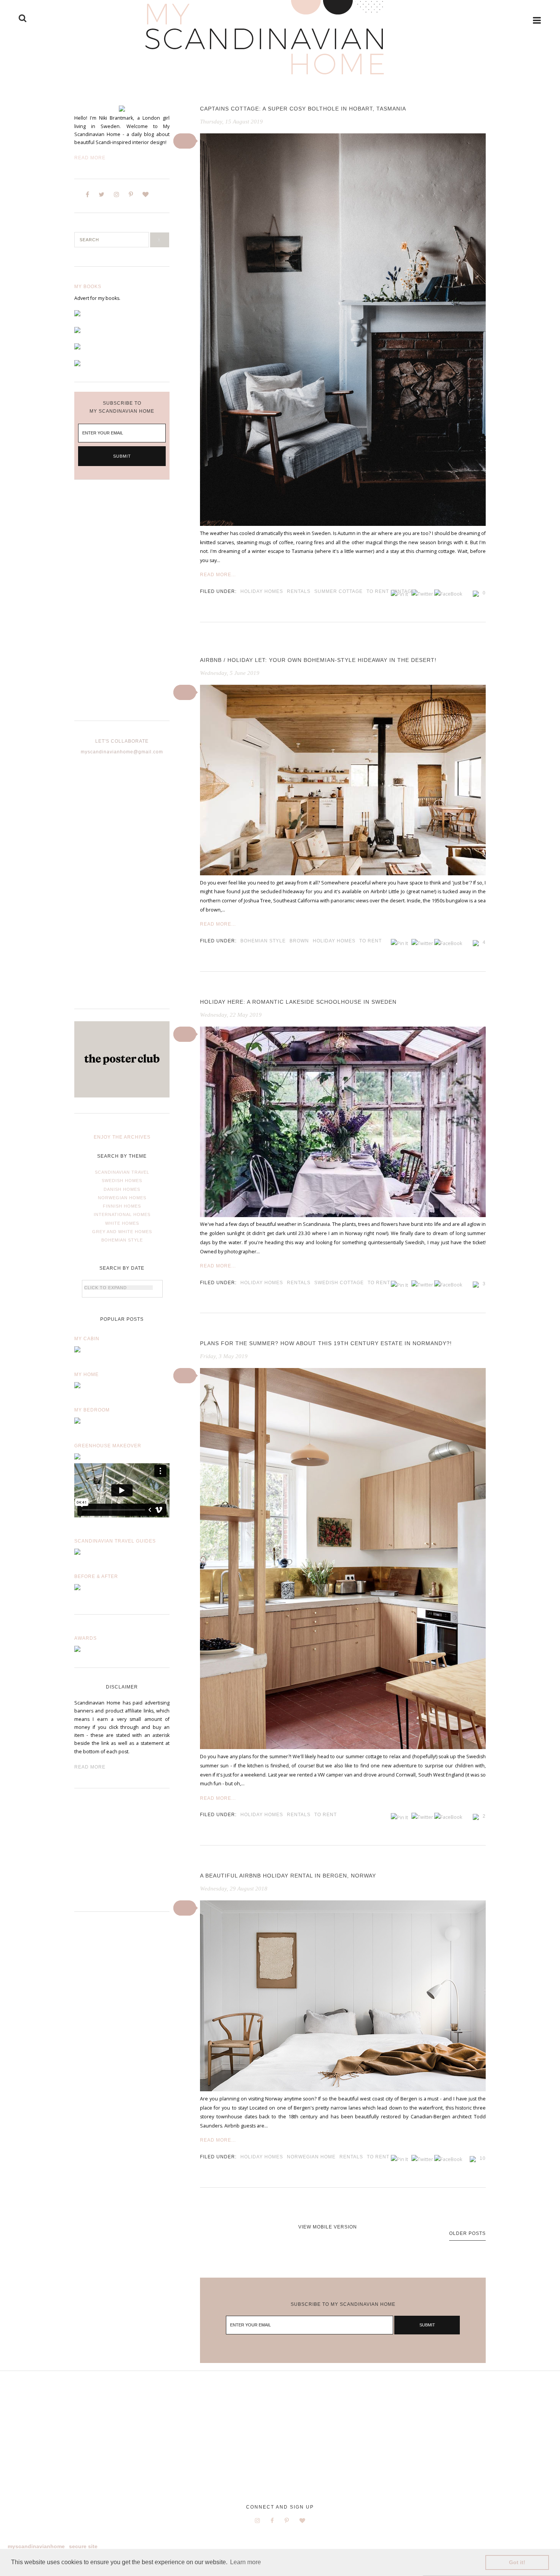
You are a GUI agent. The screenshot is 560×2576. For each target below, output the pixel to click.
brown (299, 941)
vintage (404, 591)
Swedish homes (122, 1181)
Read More (90, 158)
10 (483, 2158)
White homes (122, 1223)
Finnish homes (122, 1206)
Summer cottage (338, 591)
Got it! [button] (517, 2562)
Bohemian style (122, 1240)
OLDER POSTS (467, 2233)
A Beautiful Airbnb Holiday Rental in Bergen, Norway (288, 1876)
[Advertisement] (122, 606)
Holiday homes (262, 591)
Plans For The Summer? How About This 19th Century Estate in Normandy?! (326, 1343)
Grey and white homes (122, 1232)
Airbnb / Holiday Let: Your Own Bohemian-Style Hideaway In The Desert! (318, 660)
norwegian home (311, 2157)
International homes (122, 1214)
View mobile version (328, 2227)
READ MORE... (218, 575)
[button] (185, 141)
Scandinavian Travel (122, 1172)
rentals (299, 591)
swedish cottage (339, 1283)
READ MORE (90, 1767)
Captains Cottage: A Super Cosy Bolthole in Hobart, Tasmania (303, 109)
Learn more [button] (246, 2562)
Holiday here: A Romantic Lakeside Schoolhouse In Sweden (298, 1002)
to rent (378, 591)
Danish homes (122, 1189)
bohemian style (263, 941)
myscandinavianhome (36, 2546)
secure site (83, 2546)
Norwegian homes (122, 1198)
